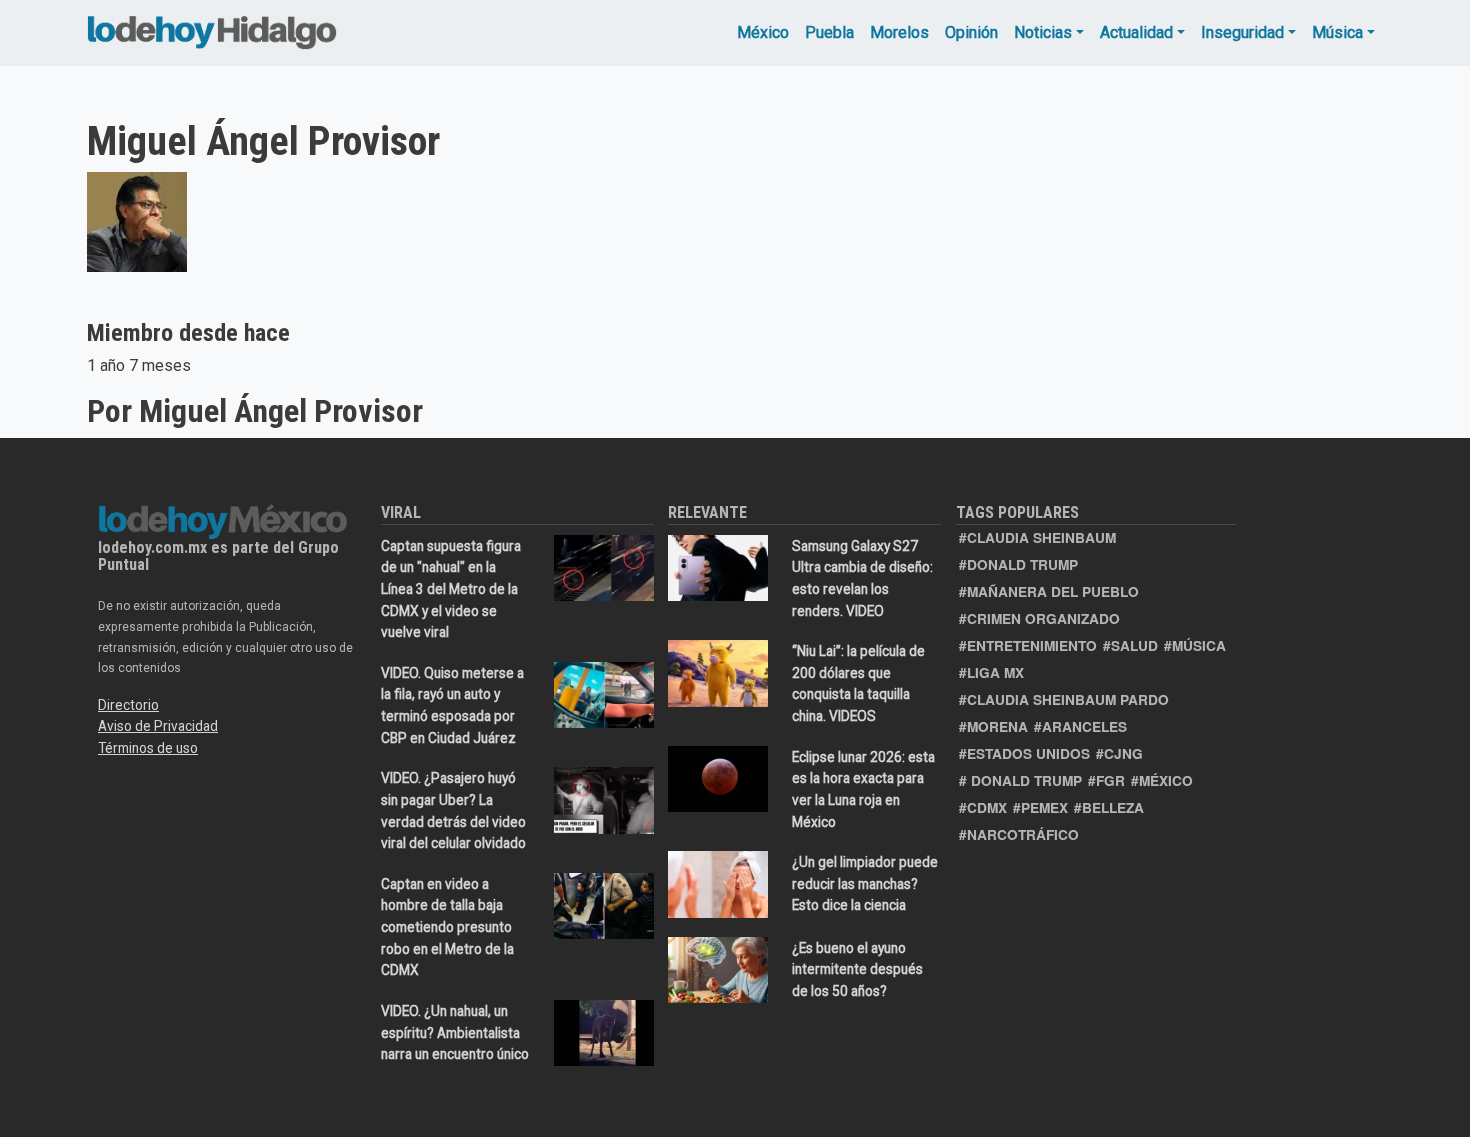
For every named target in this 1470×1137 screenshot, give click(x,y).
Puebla (829, 32)
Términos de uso (148, 748)
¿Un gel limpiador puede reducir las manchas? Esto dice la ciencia (865, 883)
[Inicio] (212, 28)
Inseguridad (1242, 32)
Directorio (128, 705)
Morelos (899, 32)
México (763, 32)
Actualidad (1136, 32)
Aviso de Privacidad (158, 726)
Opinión (971, 32)
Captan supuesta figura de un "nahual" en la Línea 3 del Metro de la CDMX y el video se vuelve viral (451, 589)
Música (1337, 32)
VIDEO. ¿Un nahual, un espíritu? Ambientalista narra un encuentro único (455, 1032)
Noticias (1043, 32)
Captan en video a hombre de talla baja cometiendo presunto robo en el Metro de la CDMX (447, 927)
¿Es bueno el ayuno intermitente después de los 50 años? (857, 969)
